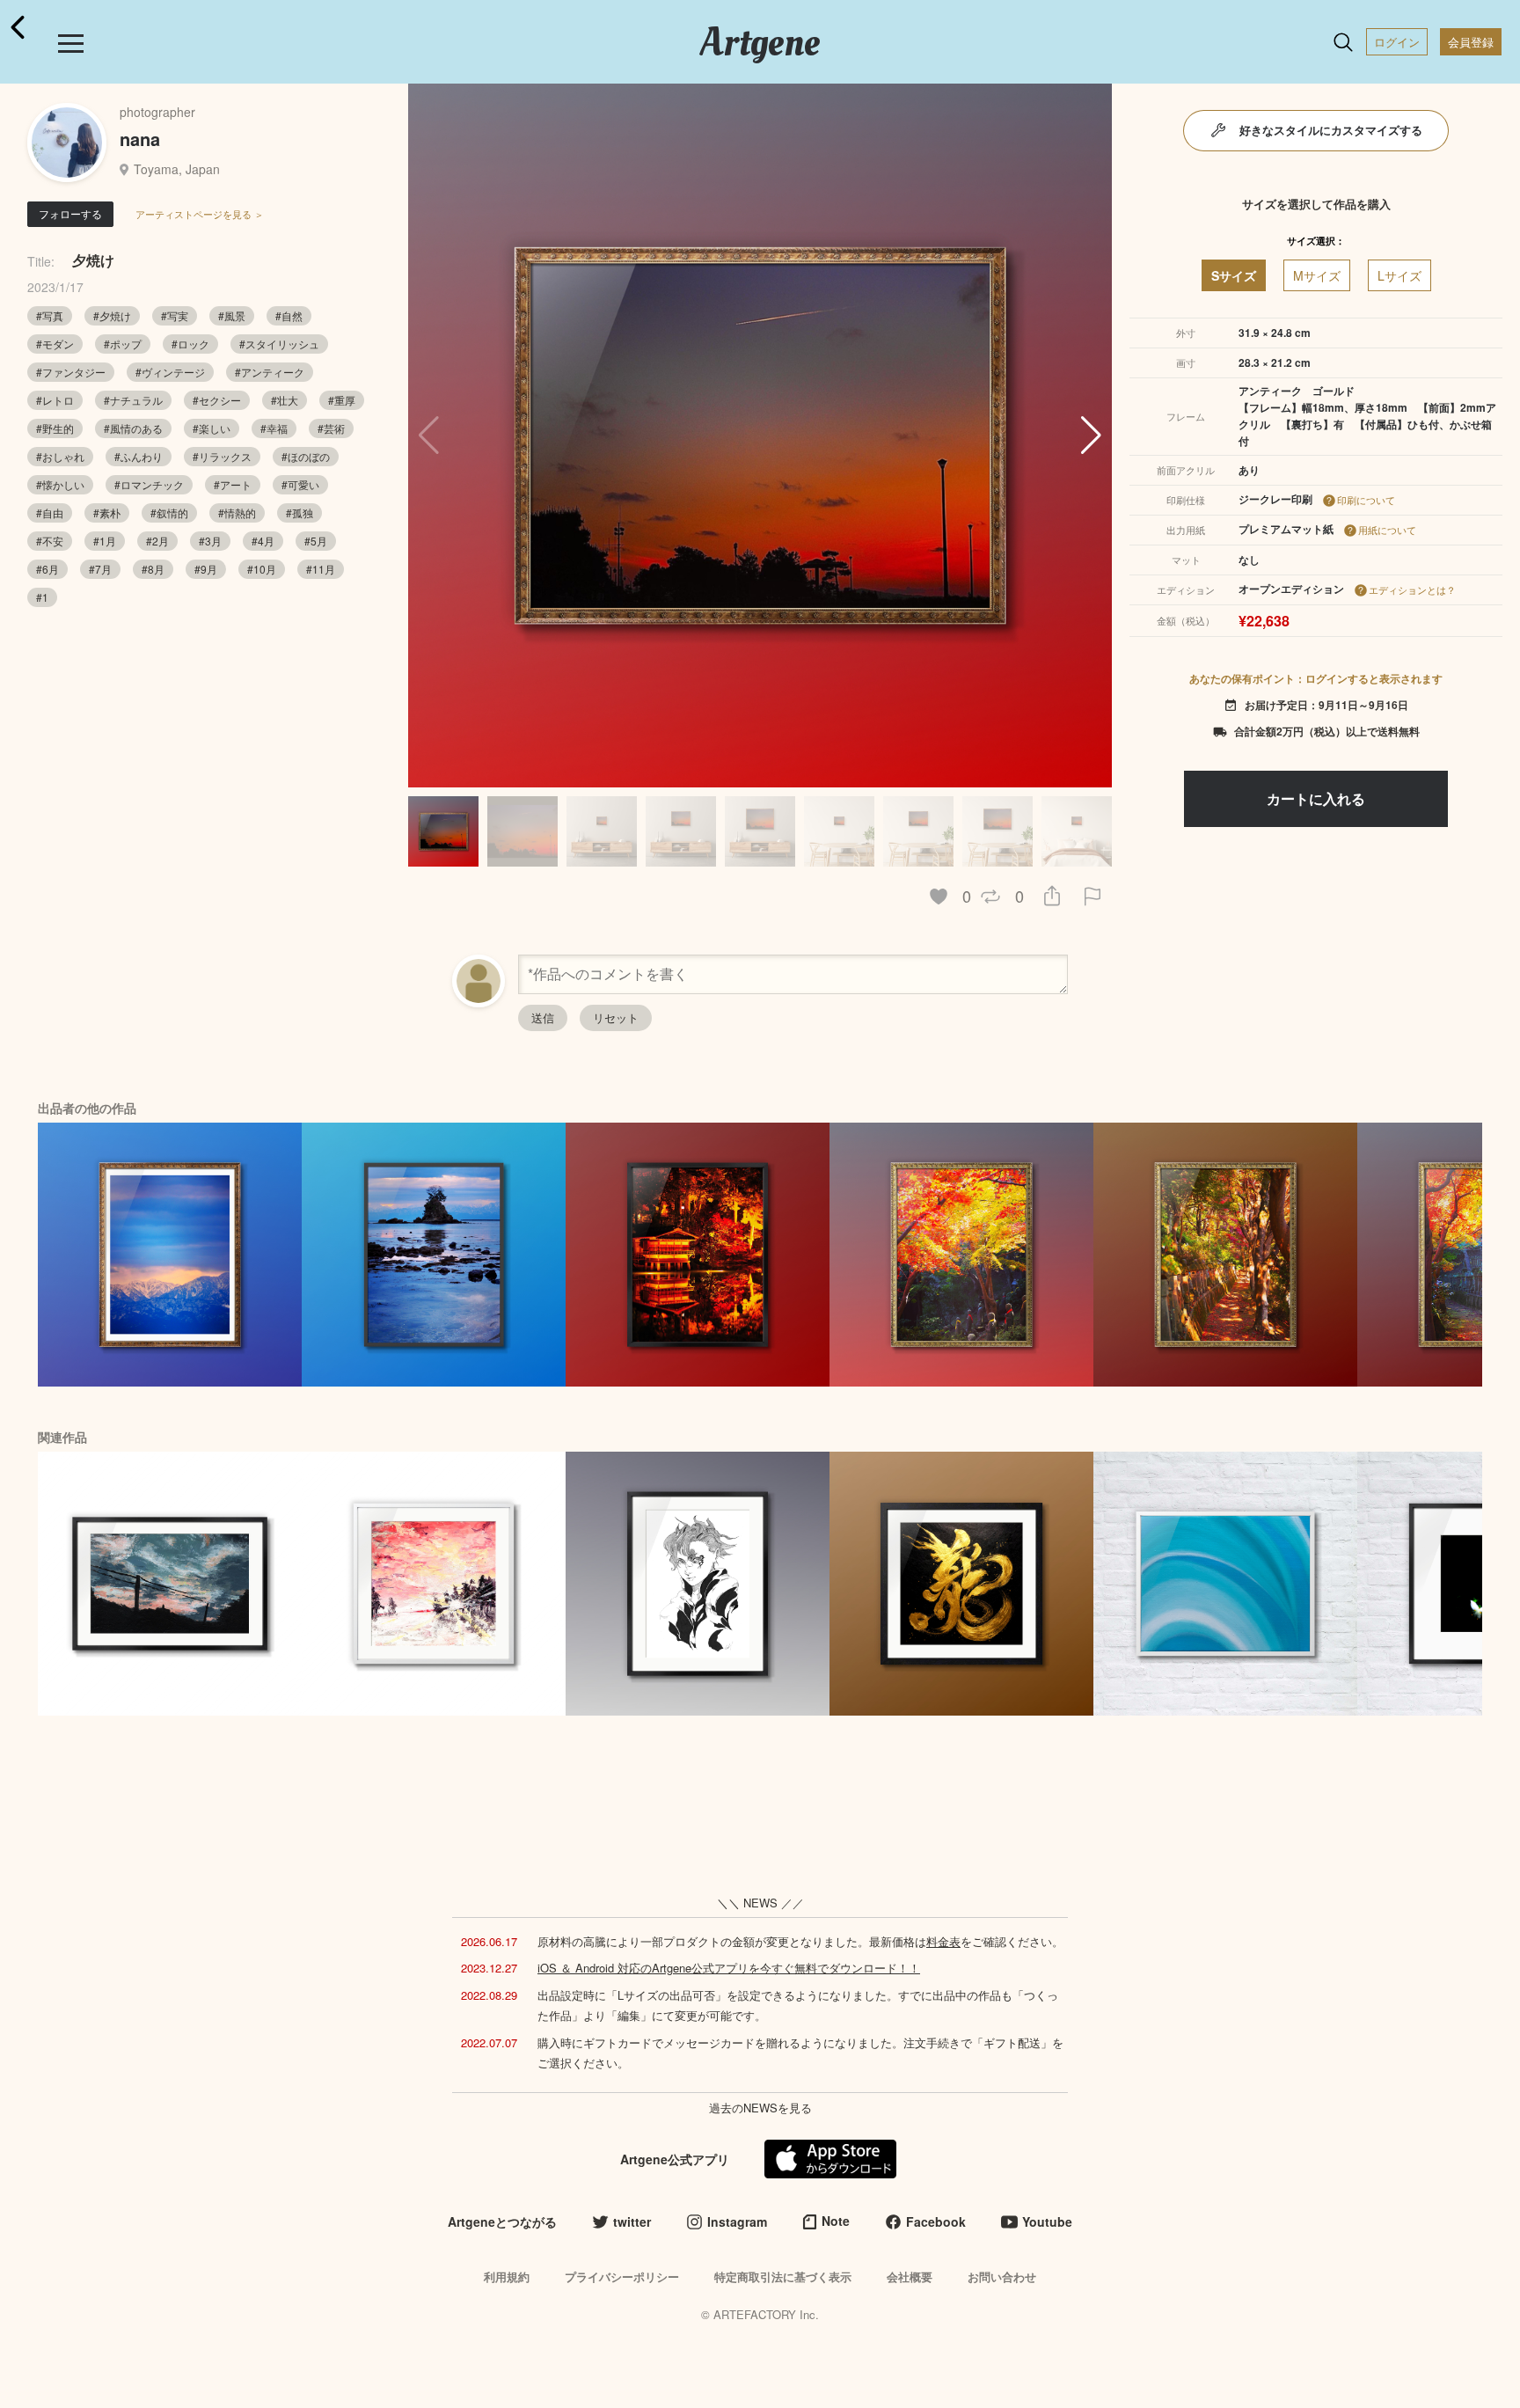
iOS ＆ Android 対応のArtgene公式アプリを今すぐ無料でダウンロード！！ (729, 1968)
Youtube (1047, 2221)
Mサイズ (1317, 275)
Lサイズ (1399, 275)
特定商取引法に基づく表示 (783, 2276)
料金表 (943, 1941)
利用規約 (507, 2276)
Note (836, 2221)
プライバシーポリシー (622, 2276)
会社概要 (910, 2276)
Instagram (737, 2221)
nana (140, 139)
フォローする (70, 213)
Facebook (936, 2221)
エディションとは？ (1412, 589)
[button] (1091, 435)
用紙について (1387, 530)
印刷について (1366, 500)
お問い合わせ (1002, 2276)
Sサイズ (1234, 275)
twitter (632, 2221)
